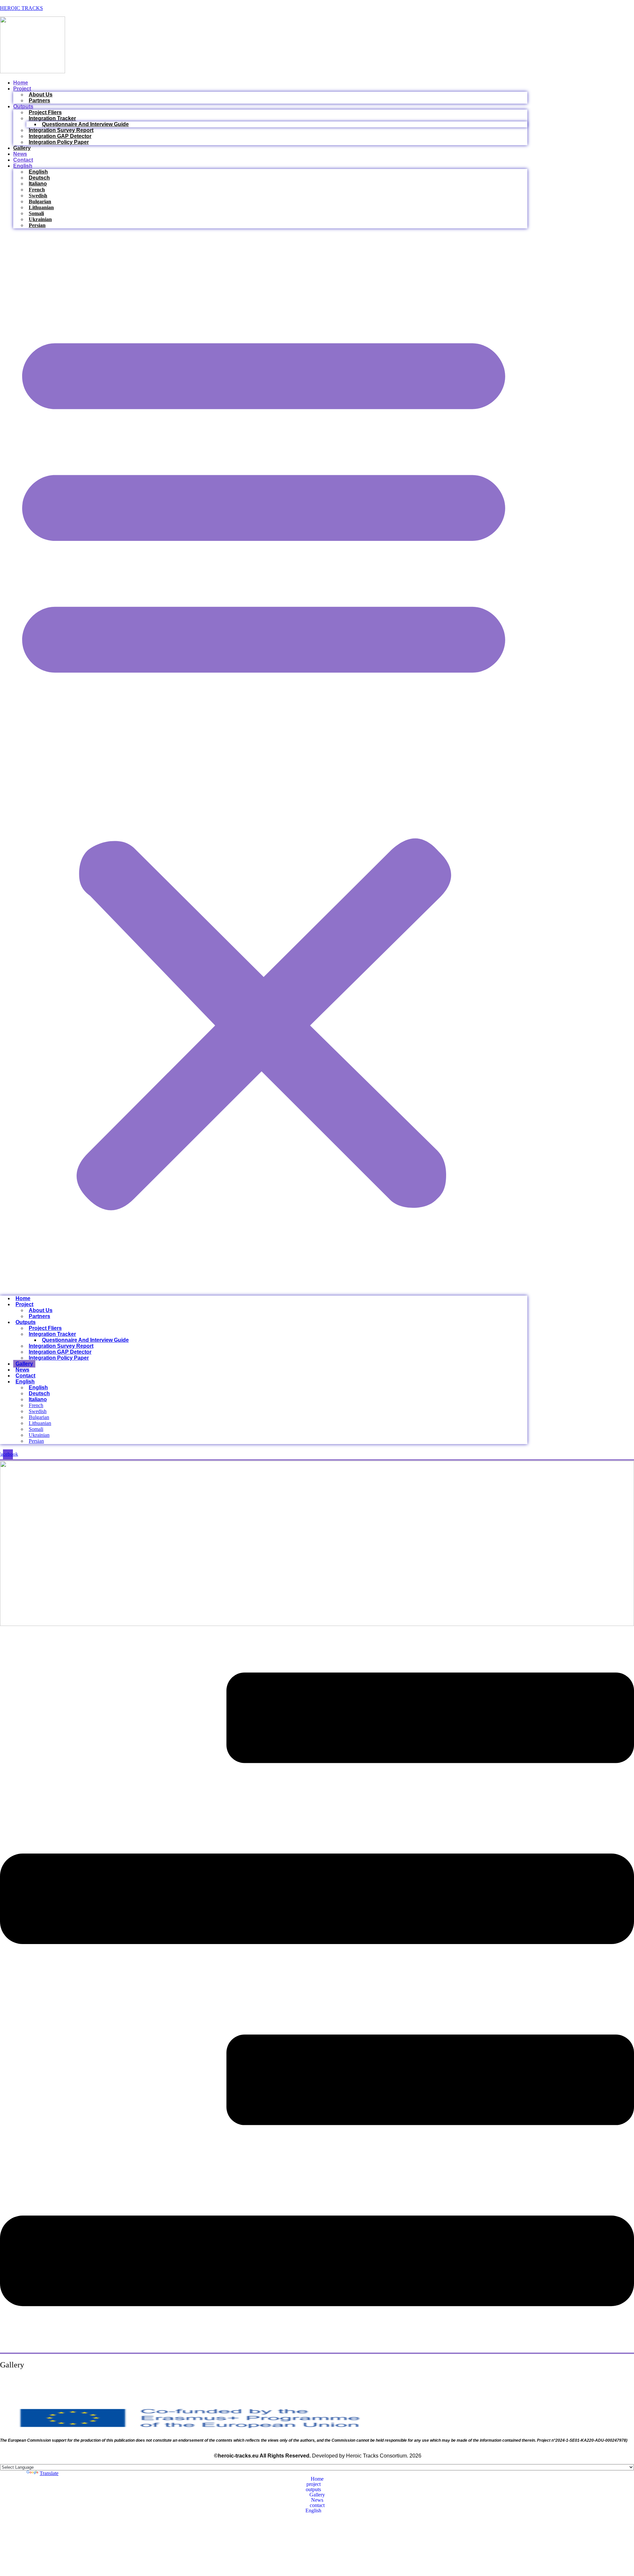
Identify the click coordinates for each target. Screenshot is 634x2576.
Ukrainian (40, 219)
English (23, 166)
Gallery (22, 148)
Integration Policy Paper (59, 142)
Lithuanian (41, 207)
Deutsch (39, 178)
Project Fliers (45, 112)
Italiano (38, 184)
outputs (23, 106)
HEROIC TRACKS (21, 8)
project (22, 89)
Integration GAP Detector (60, 136)
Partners (39, 100)
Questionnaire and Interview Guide (85, 124)
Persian (37, 225)
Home (21, 83)
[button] (264, 762)
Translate (49, 2473)
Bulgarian (40, 201)
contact (23, 160)
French (37, 190)
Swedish (38, 196)
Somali (36, 213)
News (20, 154)
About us (41, 95)
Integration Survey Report (61, 130)
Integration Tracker (52, 118)
